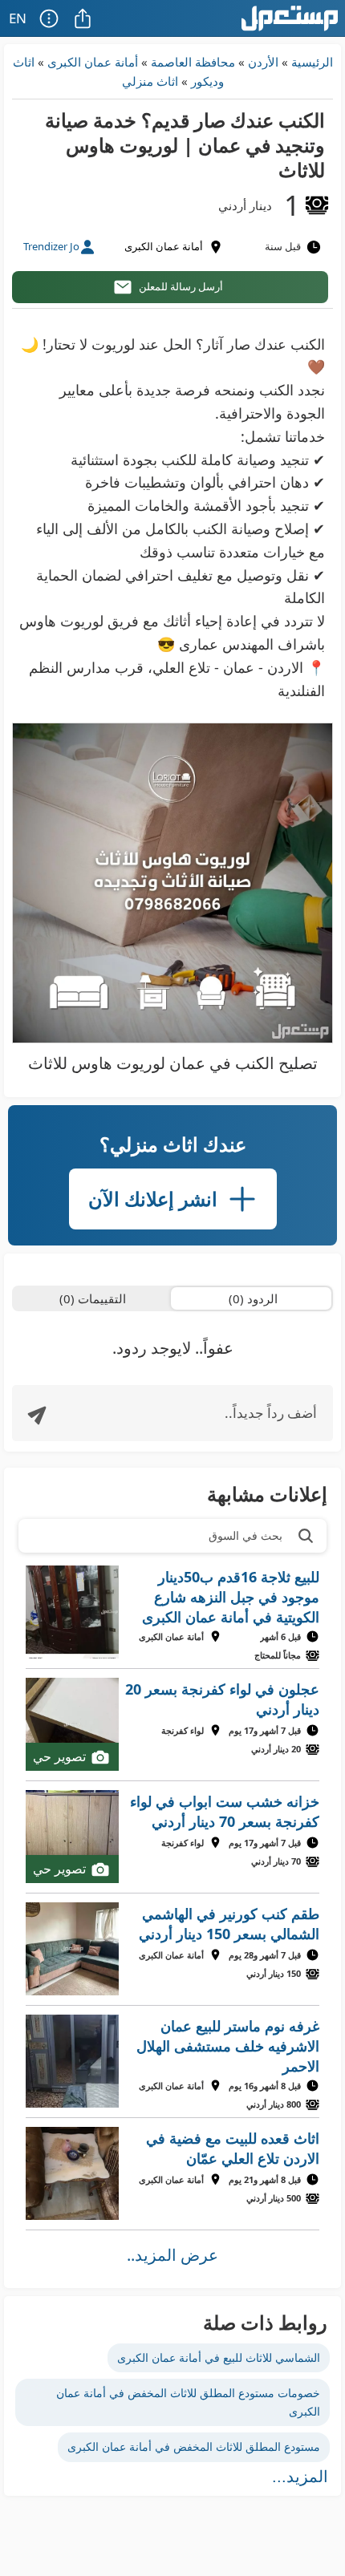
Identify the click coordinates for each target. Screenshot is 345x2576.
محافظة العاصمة (193, 62)
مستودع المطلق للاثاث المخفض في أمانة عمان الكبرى (194, 2446)
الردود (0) (253, 1298)
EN (18, 18)
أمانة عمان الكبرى (93, 62)
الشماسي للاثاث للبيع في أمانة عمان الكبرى (219, 2357)
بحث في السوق (246, 1535)
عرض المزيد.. (172, 2255)
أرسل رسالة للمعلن (181, 286)
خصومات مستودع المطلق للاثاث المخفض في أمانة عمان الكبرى (188, 2402)
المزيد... (300, 2477)
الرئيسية (312, 62)
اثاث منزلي (150, 81)
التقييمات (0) (93, 1298)
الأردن (263, 62)
